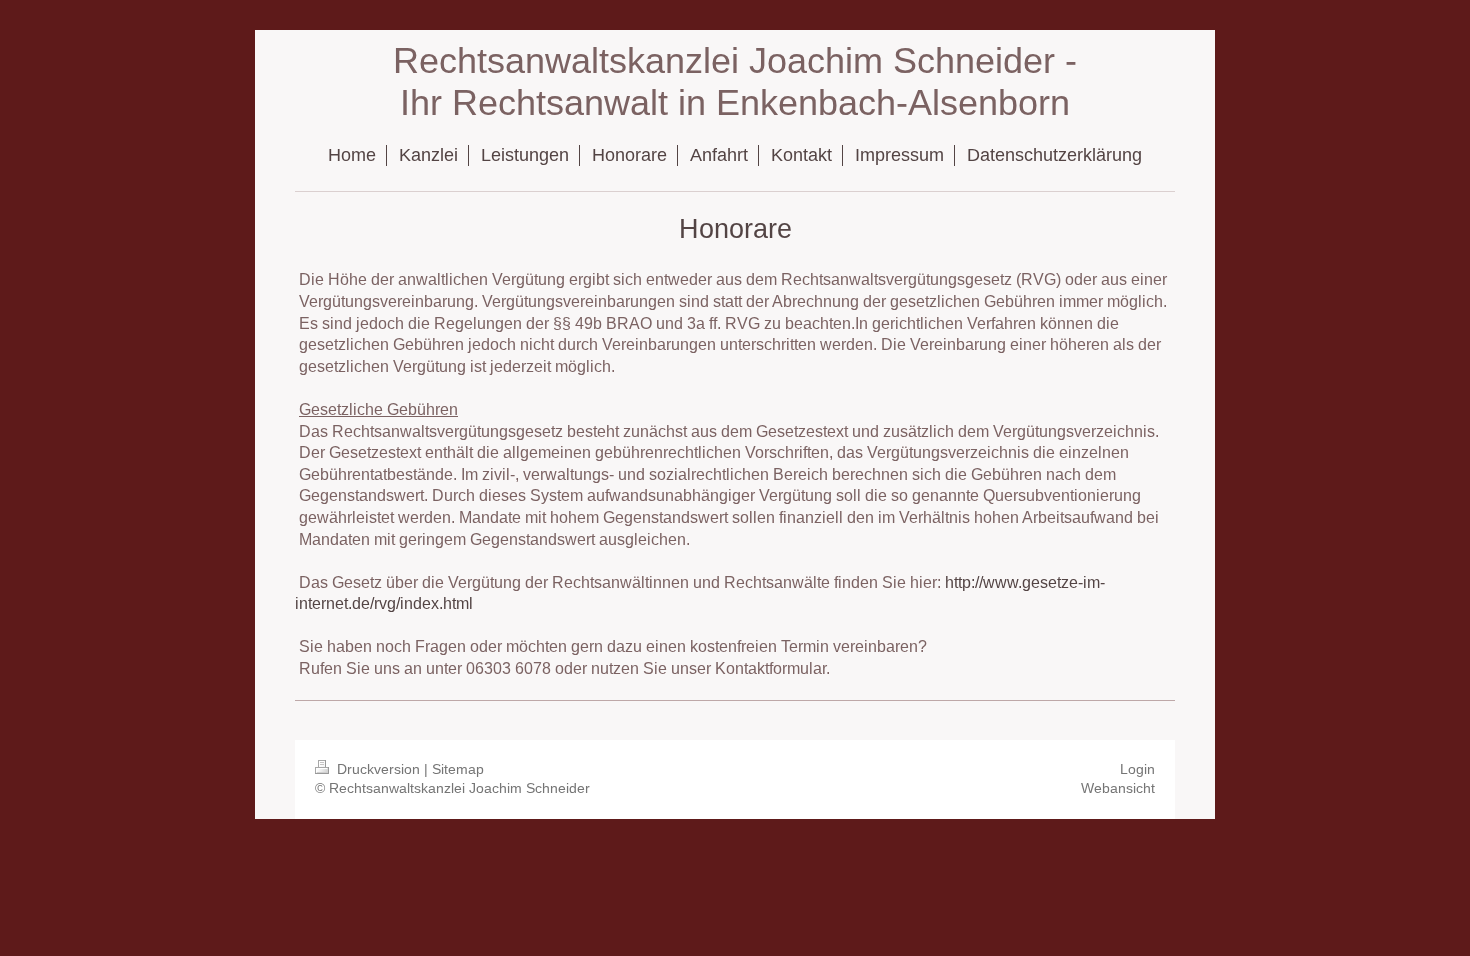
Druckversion (378, 769)
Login (1137, 769)
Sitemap (458, 769)
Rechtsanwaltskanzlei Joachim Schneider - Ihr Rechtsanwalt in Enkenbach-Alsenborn (735, 81)
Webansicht (1118, 788)
